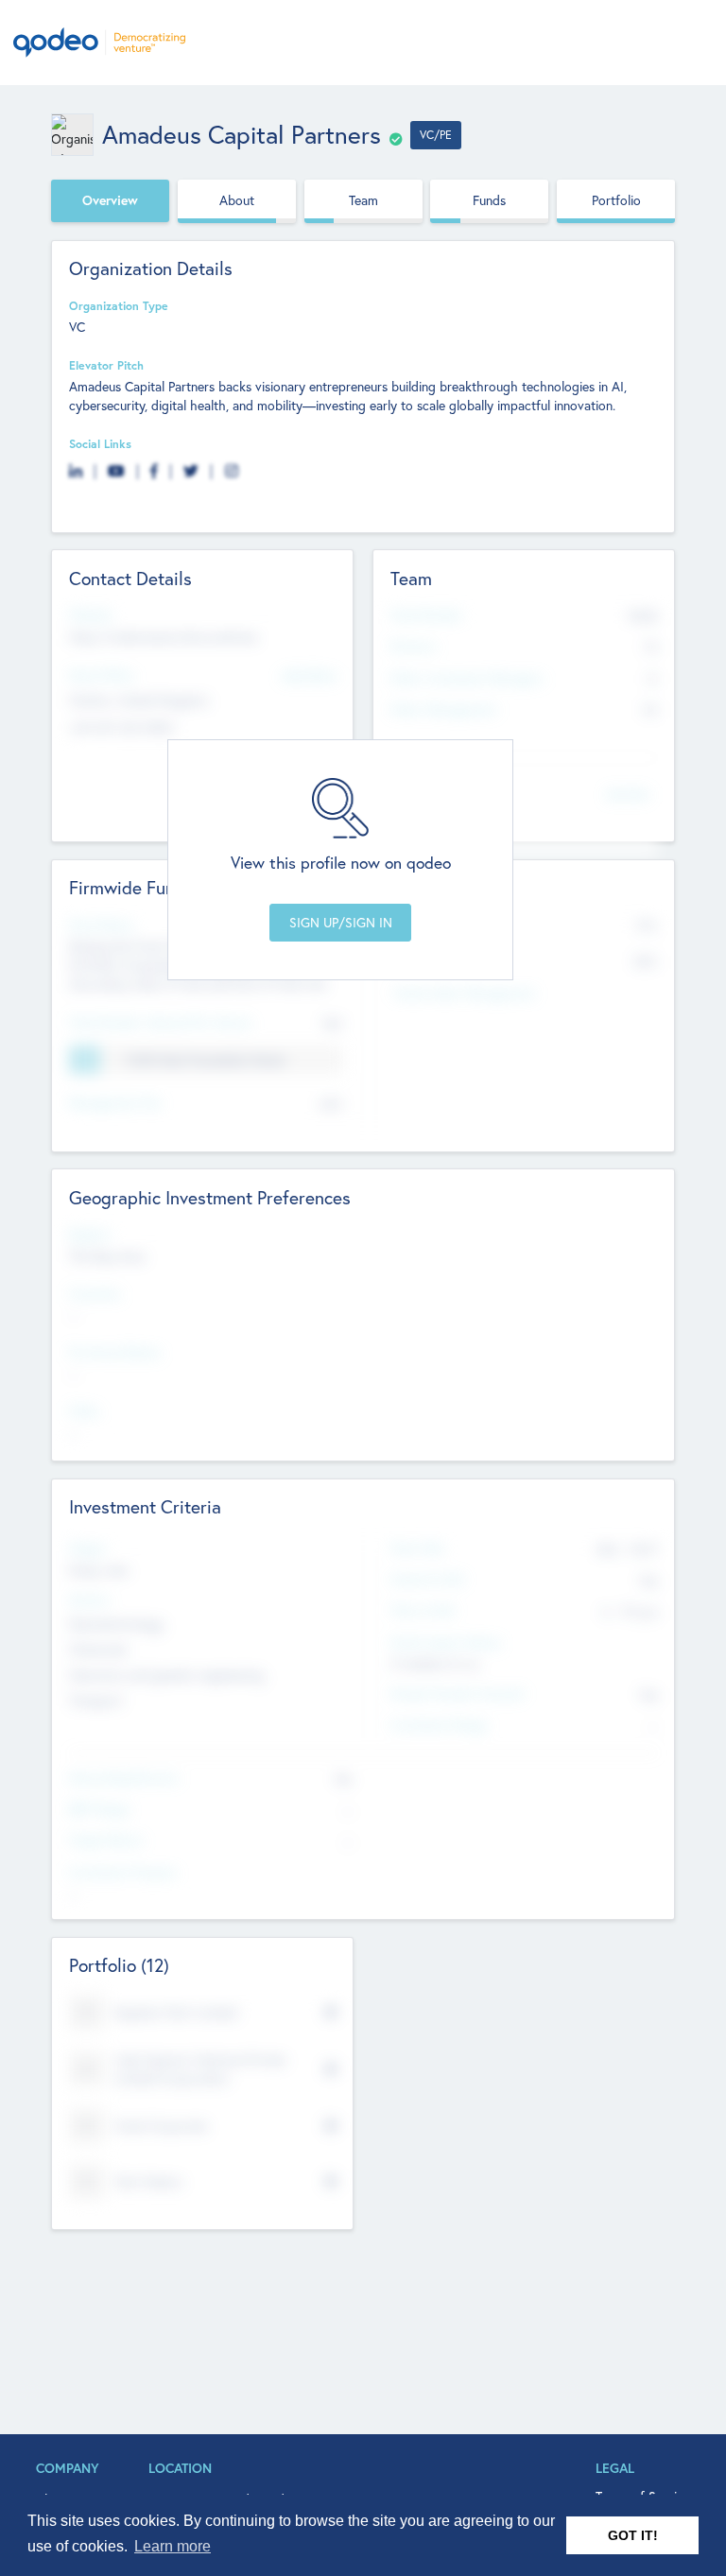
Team (363, 200)
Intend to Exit (427, 1579)
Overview (110, 200)
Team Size (417, 1547)
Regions (90, 1234)
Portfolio (616, 200)
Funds (489, 200)
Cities (84, 1410)
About (237, 200)
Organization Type (119, 305)
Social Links (100, 443)
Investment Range (439, 1724)
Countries (95, 1293)
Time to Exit (423, 1610)
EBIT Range (99, 1808)
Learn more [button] (173, 2546)
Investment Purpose (123, 1872)
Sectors (89, 1599)
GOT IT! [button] (633, 2535)
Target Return (106, 1840)
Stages (87, 1547)
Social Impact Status (446, 1642)
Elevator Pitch (106, 365)
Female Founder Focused (457, 1693)
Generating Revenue (124, 1777)
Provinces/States (115, 1352)
